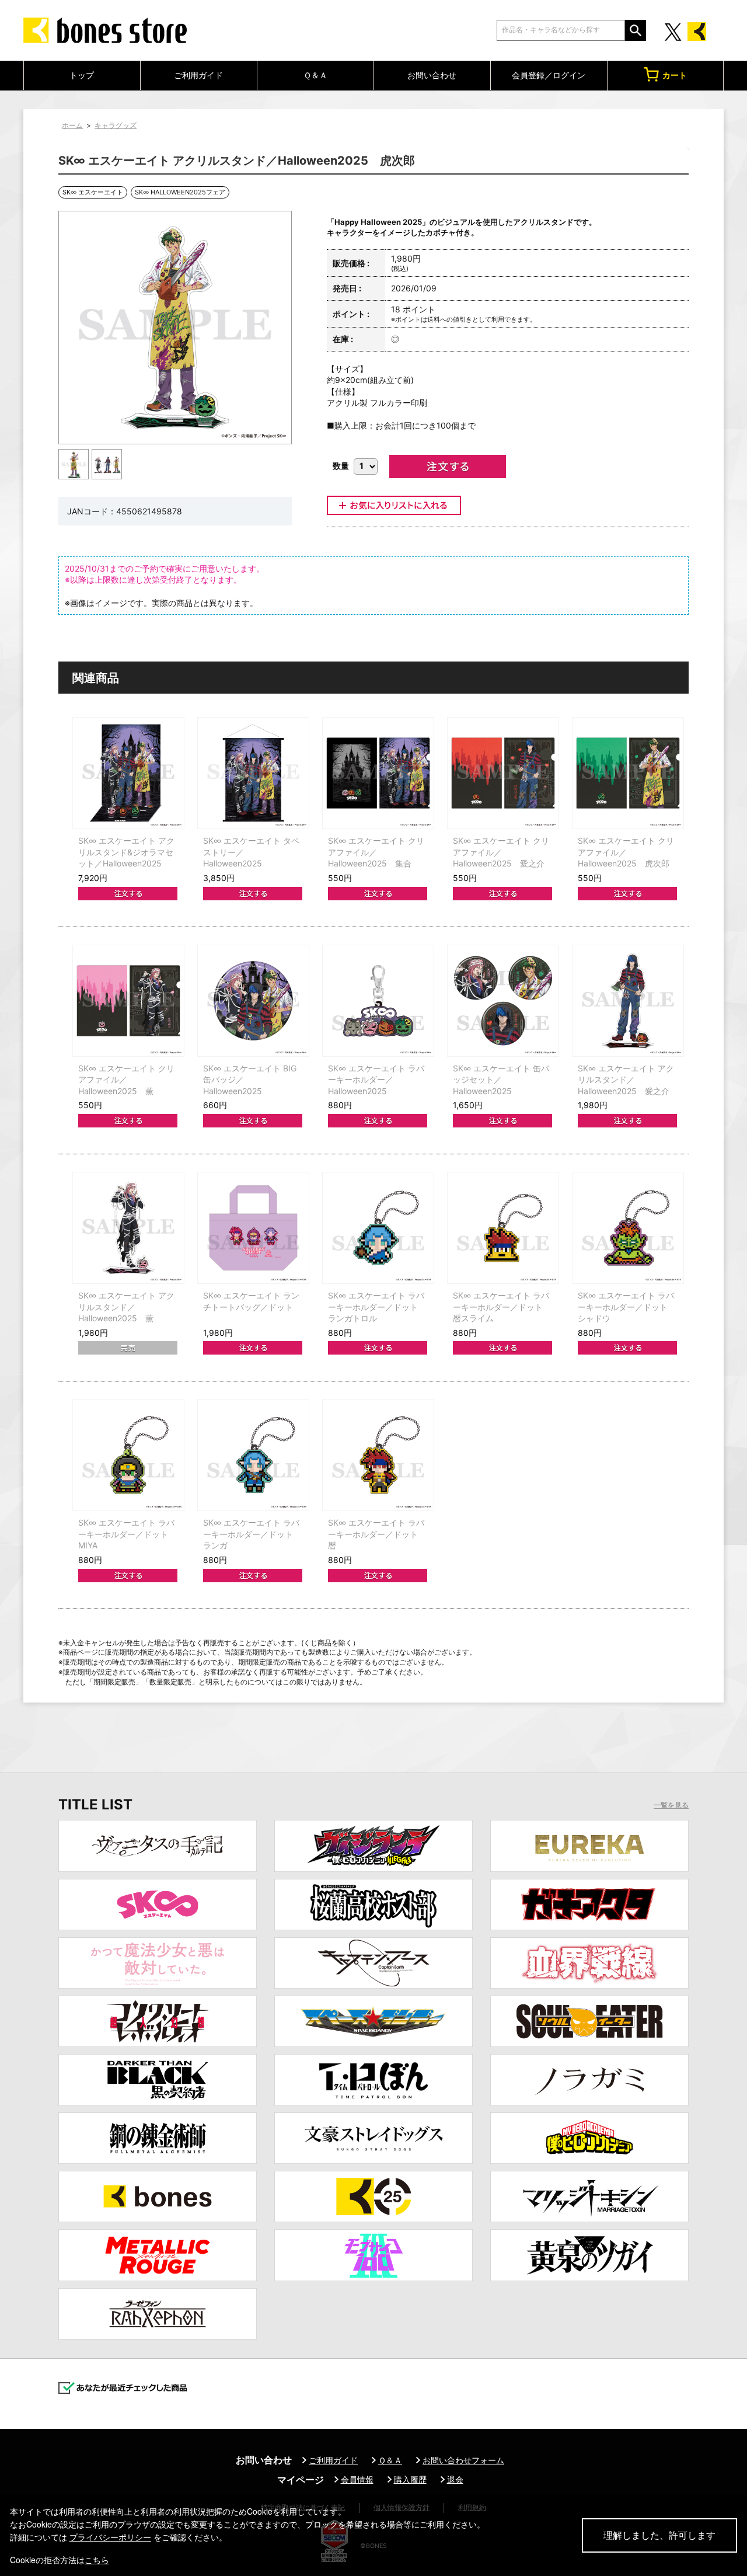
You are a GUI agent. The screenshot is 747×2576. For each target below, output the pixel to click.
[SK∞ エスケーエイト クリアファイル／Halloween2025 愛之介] (503, 773)
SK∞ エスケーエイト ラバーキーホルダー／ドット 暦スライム (502, 1307)
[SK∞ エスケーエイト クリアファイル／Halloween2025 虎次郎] (628, 773)
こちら (97, 2560)
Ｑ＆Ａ (315, 75)
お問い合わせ (432, 75)
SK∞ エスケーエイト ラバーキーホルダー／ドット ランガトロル (377, 1307)
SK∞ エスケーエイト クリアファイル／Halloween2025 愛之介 (501, 852)
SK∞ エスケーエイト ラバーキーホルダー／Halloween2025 (376, 1080)
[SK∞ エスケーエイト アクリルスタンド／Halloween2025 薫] (128, 1228)
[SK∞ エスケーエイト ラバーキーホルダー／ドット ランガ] (253, 1455)
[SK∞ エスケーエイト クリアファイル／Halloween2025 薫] (128, 1001)
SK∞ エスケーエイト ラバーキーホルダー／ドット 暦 (377, 1534)
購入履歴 (410, 2479)
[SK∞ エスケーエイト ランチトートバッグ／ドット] (253, 1228)
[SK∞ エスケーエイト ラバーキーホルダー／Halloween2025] (378, 1001)
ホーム (72, 125)
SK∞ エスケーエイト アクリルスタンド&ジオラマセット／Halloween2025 (126, 852)
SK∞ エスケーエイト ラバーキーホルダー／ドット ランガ (252, 1534)
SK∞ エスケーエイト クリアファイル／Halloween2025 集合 (376, 852)
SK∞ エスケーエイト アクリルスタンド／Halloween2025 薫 (126, 1307)
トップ (82, 75)
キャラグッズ (116, 125)
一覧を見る (671, 1805)
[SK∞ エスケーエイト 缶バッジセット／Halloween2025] (503, 1001)
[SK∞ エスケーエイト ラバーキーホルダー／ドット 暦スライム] (503, 1228)
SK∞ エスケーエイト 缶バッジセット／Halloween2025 (501, 1080)
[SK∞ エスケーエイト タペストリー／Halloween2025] (253, 773)
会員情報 (357, 2479)
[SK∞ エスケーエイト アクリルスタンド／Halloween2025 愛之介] (628, 1001)
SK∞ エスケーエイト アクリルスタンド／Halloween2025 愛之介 (626, 1080)
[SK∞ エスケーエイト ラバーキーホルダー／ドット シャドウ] (628, 1228)
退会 (455, 2479)
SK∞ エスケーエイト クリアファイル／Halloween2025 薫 (126, 1080)
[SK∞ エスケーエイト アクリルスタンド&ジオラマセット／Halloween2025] (128, 773)
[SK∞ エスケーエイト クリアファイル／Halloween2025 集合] (378, 773)
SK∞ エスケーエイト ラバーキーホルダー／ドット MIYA (127, 1534)
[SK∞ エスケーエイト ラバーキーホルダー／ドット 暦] (378, 1455)
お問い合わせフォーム (463, 2460)
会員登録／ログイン (549, 75)
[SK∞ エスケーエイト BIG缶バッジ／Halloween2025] (253, 1001)
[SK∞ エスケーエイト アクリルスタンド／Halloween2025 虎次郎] (74, 464)
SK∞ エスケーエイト (93, 192)
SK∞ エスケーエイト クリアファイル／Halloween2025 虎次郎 (626, 852)
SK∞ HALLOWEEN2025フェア (180, 192)
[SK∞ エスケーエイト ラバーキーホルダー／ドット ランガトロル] (378, 1228)
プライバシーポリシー (110, 2537)
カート (675, 75)
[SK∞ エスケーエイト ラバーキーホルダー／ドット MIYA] (128, 1455)
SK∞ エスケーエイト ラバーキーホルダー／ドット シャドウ (627, 1307)
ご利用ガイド (198, 75)
